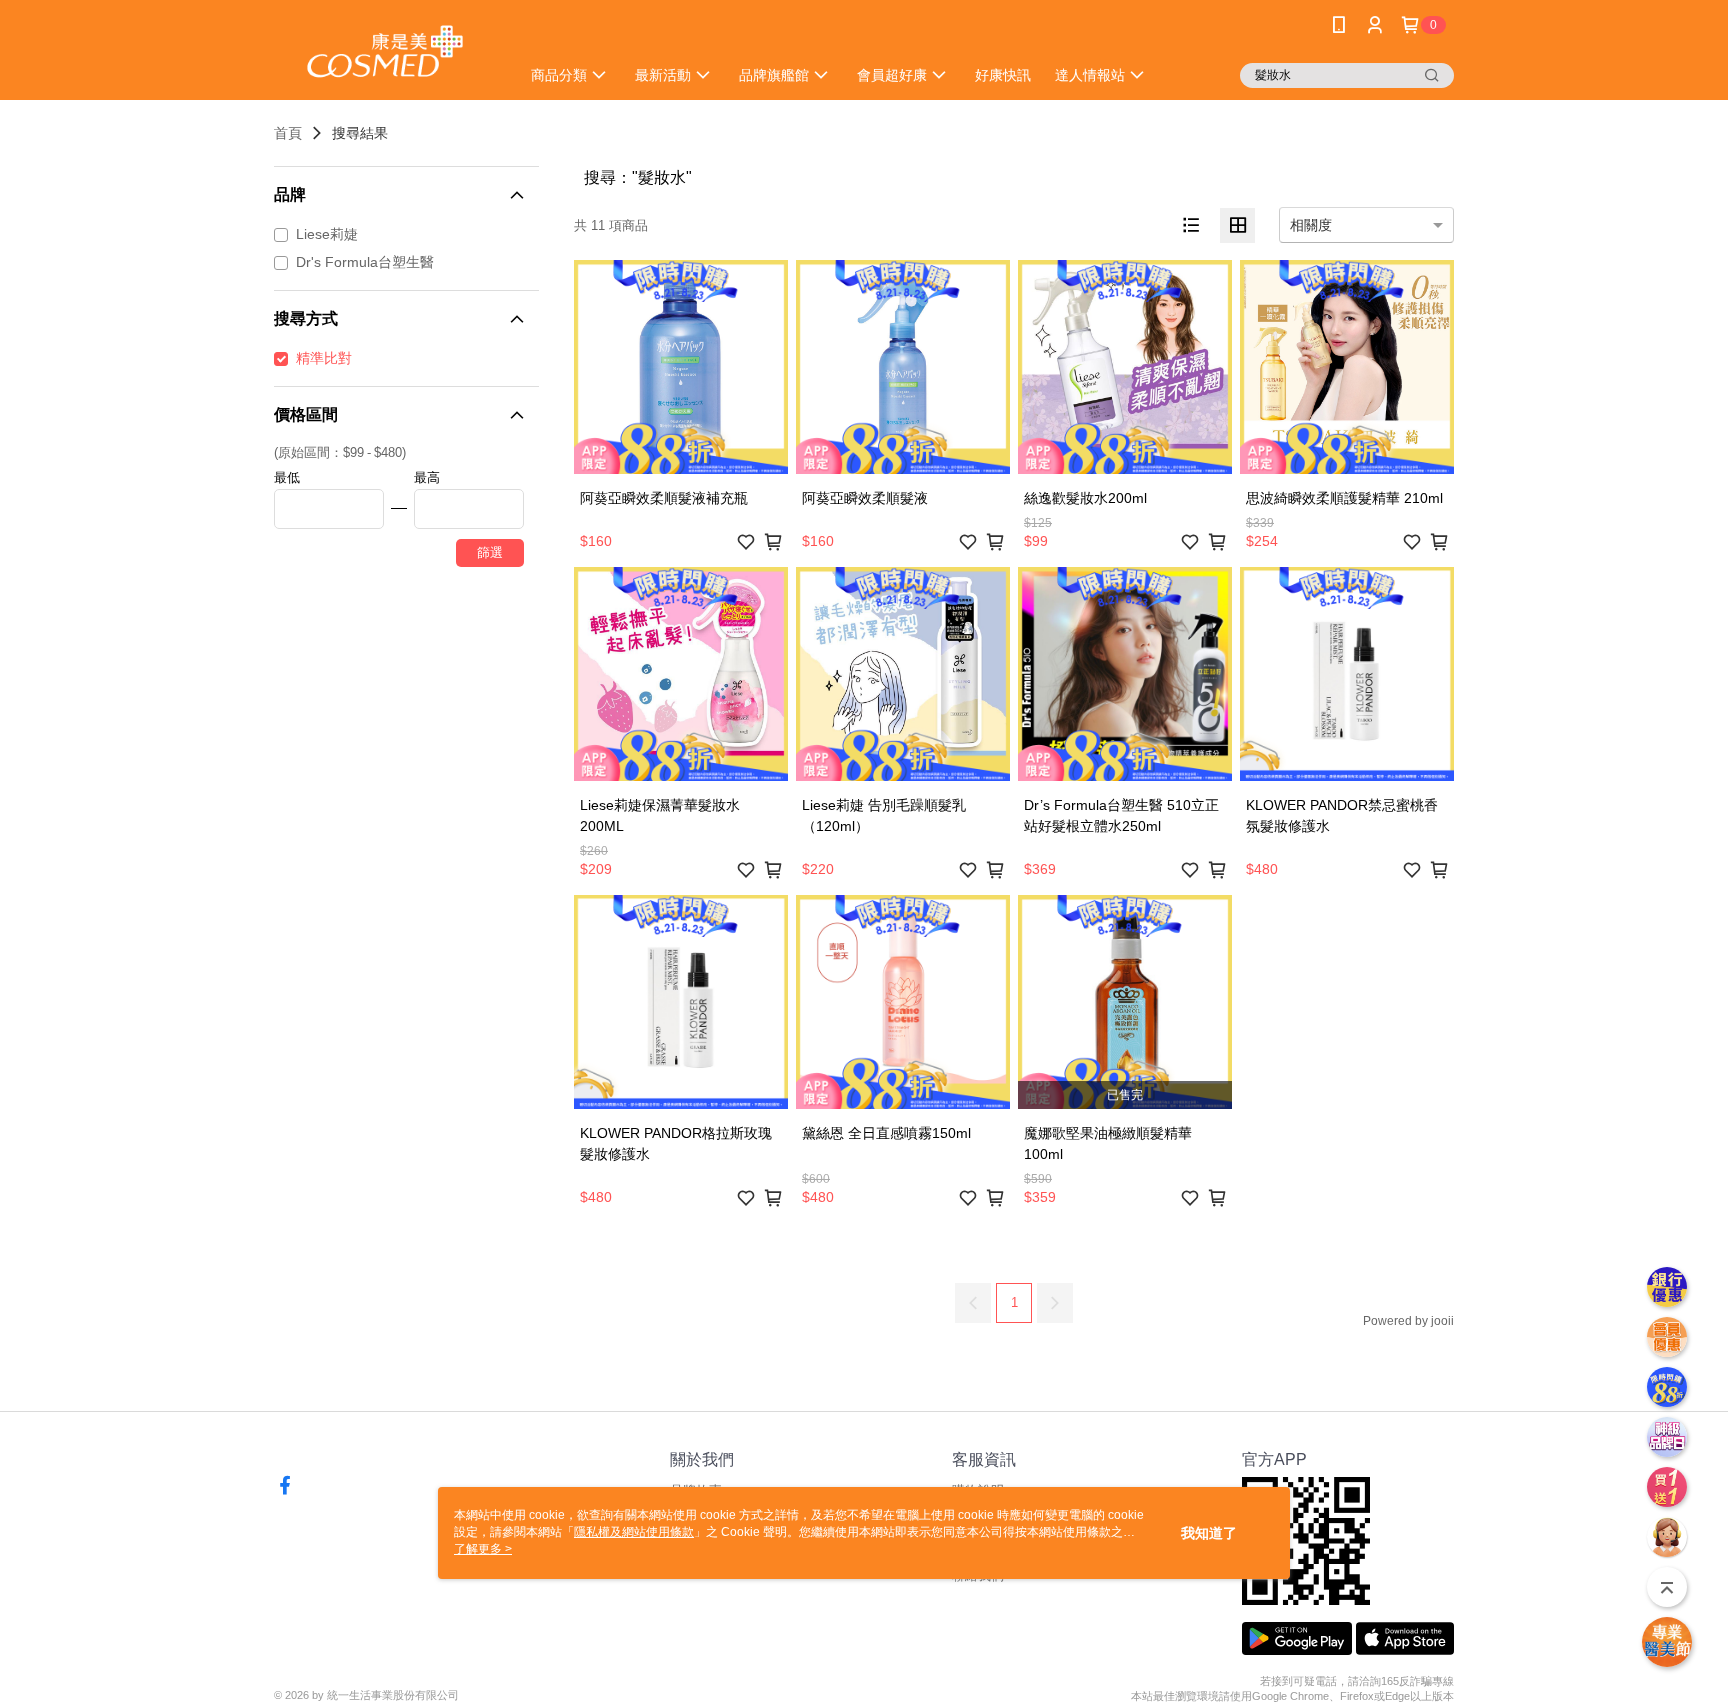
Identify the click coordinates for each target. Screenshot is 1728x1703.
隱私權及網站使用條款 (634, 1532)
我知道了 (1209, 1533)
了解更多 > (483, 1549)
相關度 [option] (1311, 225)
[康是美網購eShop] (385, 52)
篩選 (490, 552)
